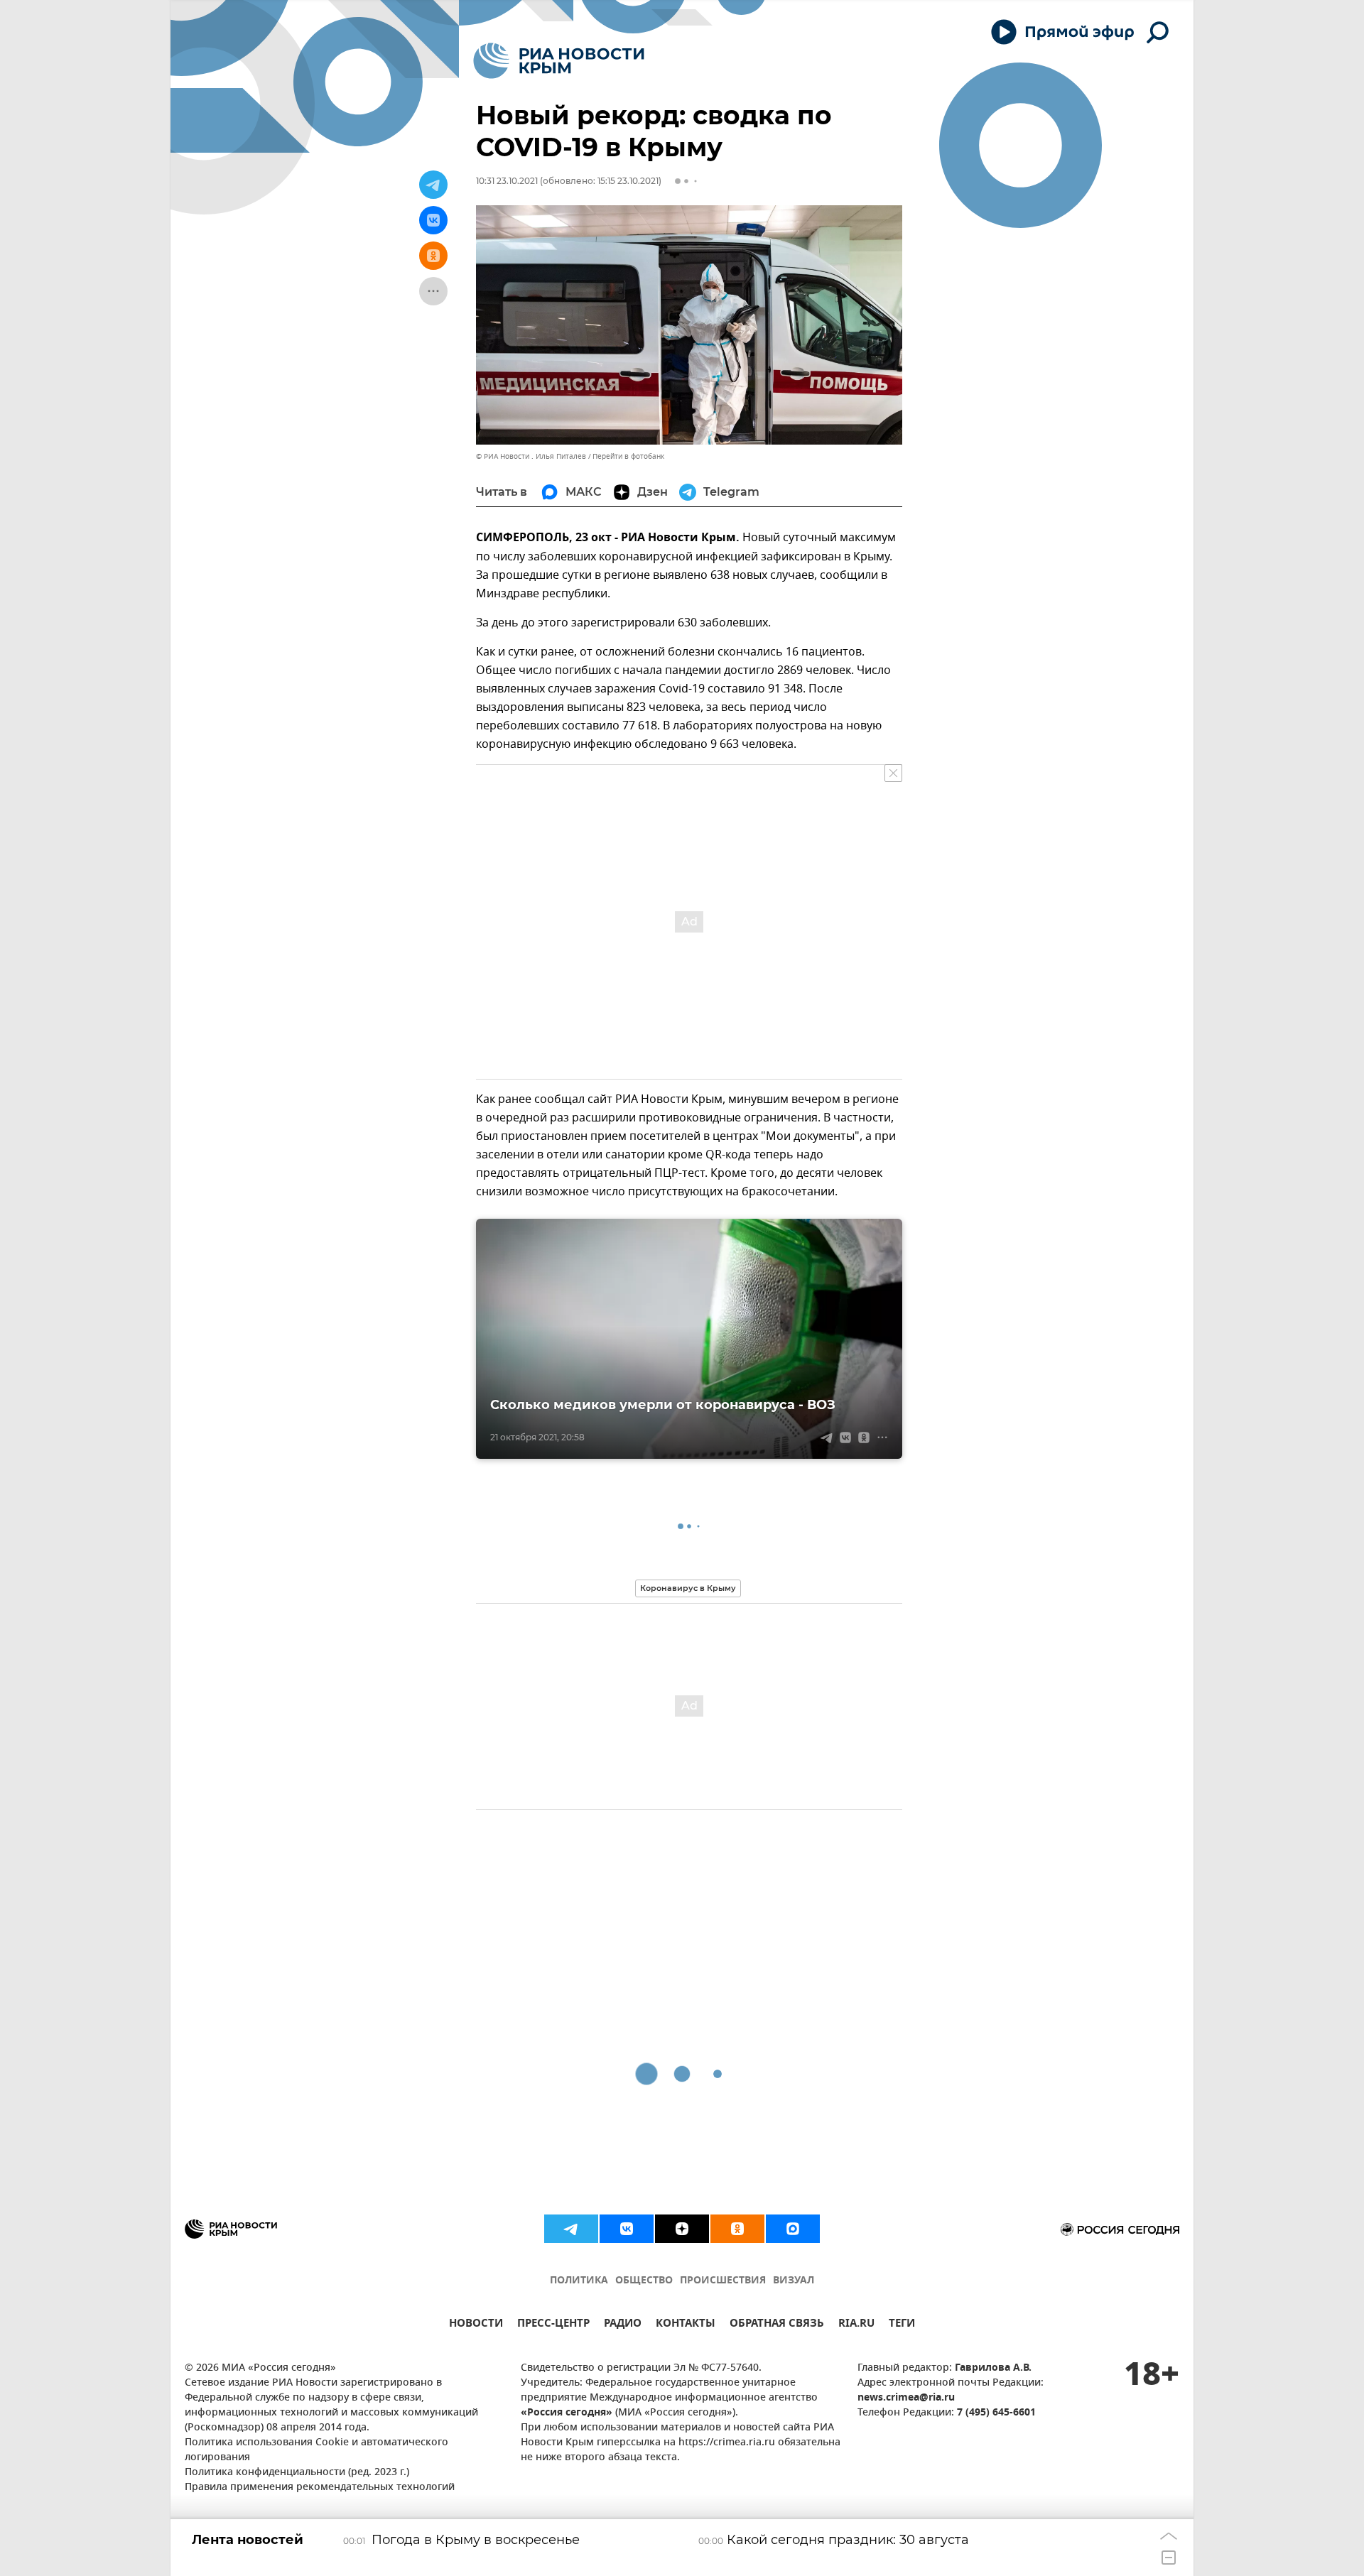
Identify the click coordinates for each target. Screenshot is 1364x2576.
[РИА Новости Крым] (559, 61)
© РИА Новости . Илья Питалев (531, 456)
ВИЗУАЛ (794, 2281)
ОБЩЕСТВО (644, 2281)
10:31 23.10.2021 (507, 181)
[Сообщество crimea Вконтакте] (627, 2229)
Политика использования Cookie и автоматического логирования (316, 2450)
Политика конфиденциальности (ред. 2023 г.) (297, 2473)
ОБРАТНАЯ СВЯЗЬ (777, 2325)
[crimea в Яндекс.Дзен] (682, 2229)
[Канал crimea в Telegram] (571, 2229)
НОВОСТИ (476, 2325)
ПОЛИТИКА (579, 2281)
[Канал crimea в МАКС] (793, 2229)
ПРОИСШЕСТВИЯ (723, 2281)
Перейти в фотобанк (628, 456)
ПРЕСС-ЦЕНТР (553, 2325)
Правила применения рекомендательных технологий (320, 2488)
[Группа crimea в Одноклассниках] (737, 2229)
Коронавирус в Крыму (688, 1588)
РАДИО (623, 2325)
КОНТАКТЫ (686, 2325)
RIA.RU (856, 2325)
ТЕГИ (902, 2325)
